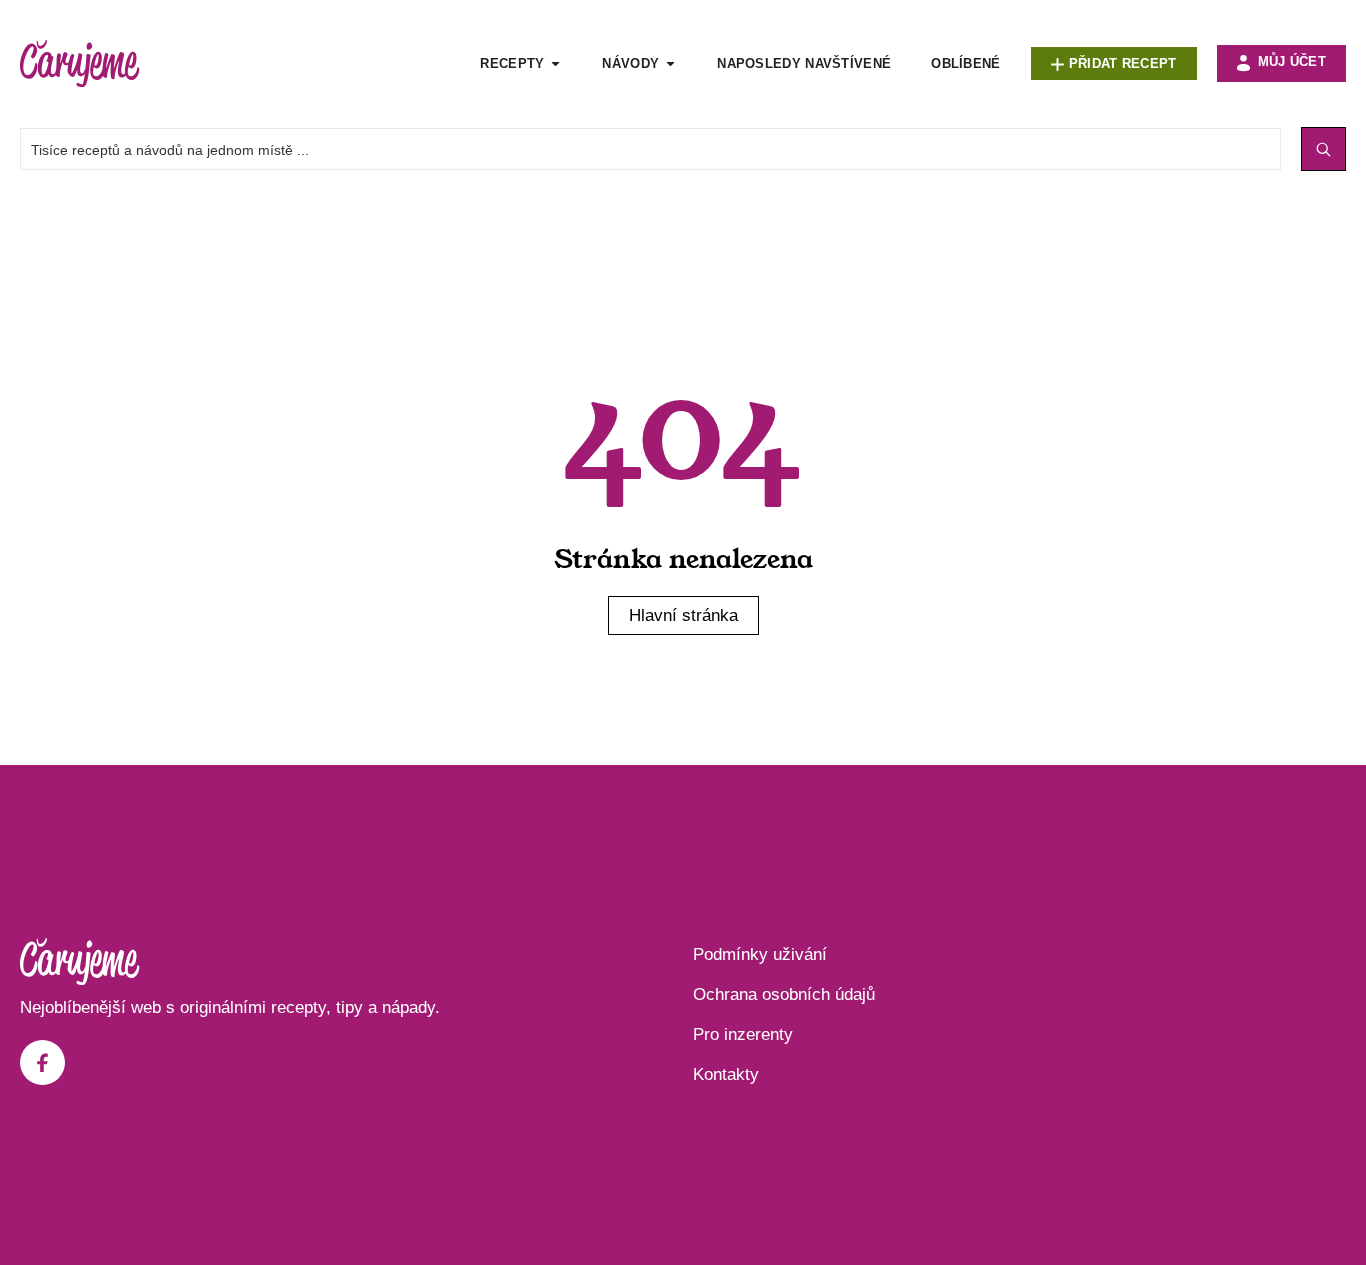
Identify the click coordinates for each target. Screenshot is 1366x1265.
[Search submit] (1323, 149)
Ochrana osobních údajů (784, 994)
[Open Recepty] (555, 64)
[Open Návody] (670, 64)
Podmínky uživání (760, 954)
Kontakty (726, 1074)
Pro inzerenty (743, 1034)
